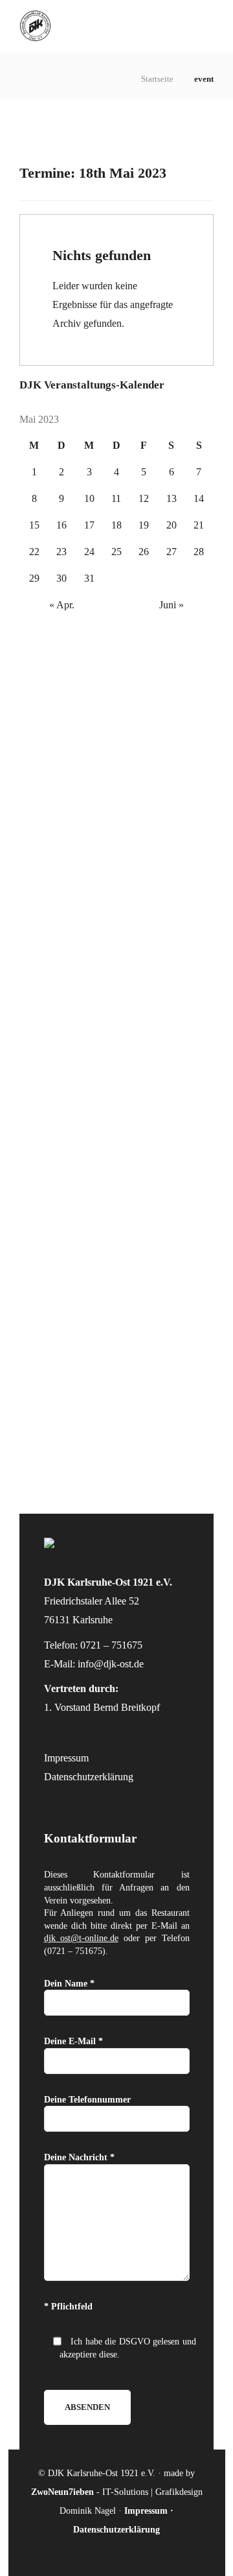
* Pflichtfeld (68, 2307)
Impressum (66, 1758)
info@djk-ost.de (111, 1664)
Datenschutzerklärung (89, 1777)
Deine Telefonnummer (87, 2100)
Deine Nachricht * (79, 2157)
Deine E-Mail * (73, 2041)
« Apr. (62, 605)
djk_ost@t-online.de (81, 1938)
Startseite (157, 79)
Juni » (172, 605)
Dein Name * (69, 1984)
